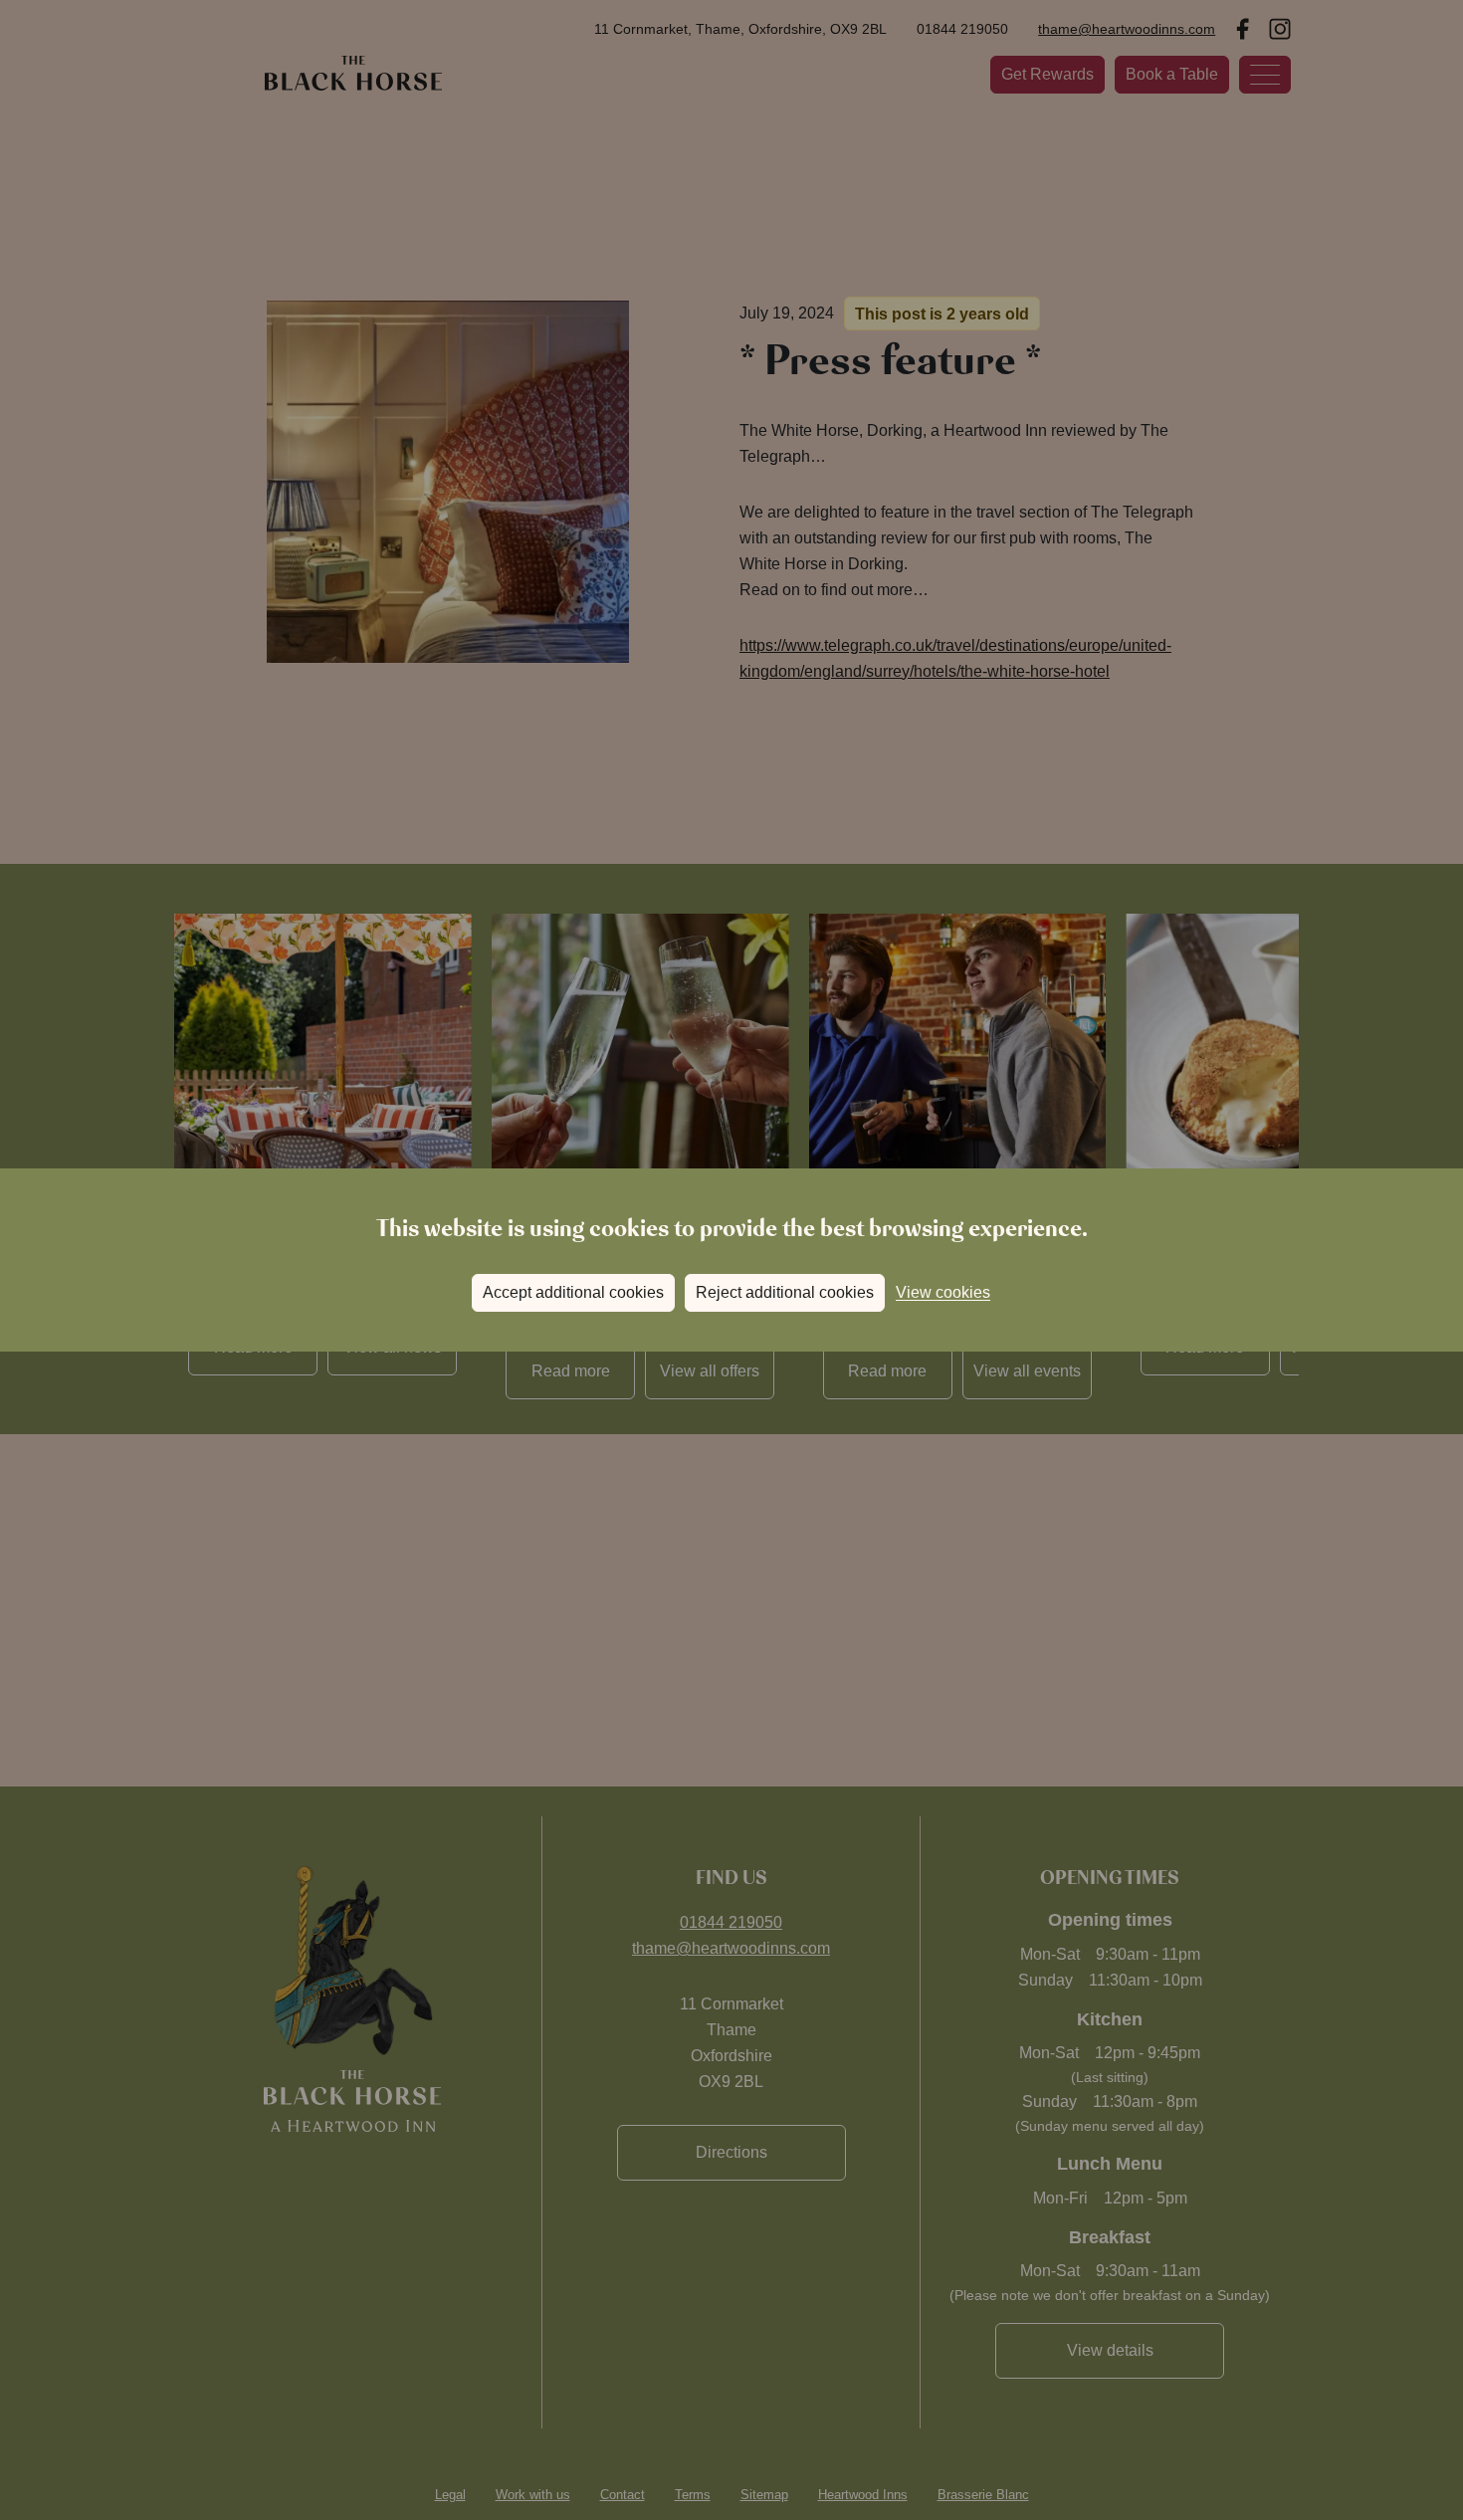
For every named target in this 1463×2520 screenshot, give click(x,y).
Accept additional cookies (573, 1292)
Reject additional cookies (785, 1292)
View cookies (943, 1292)
